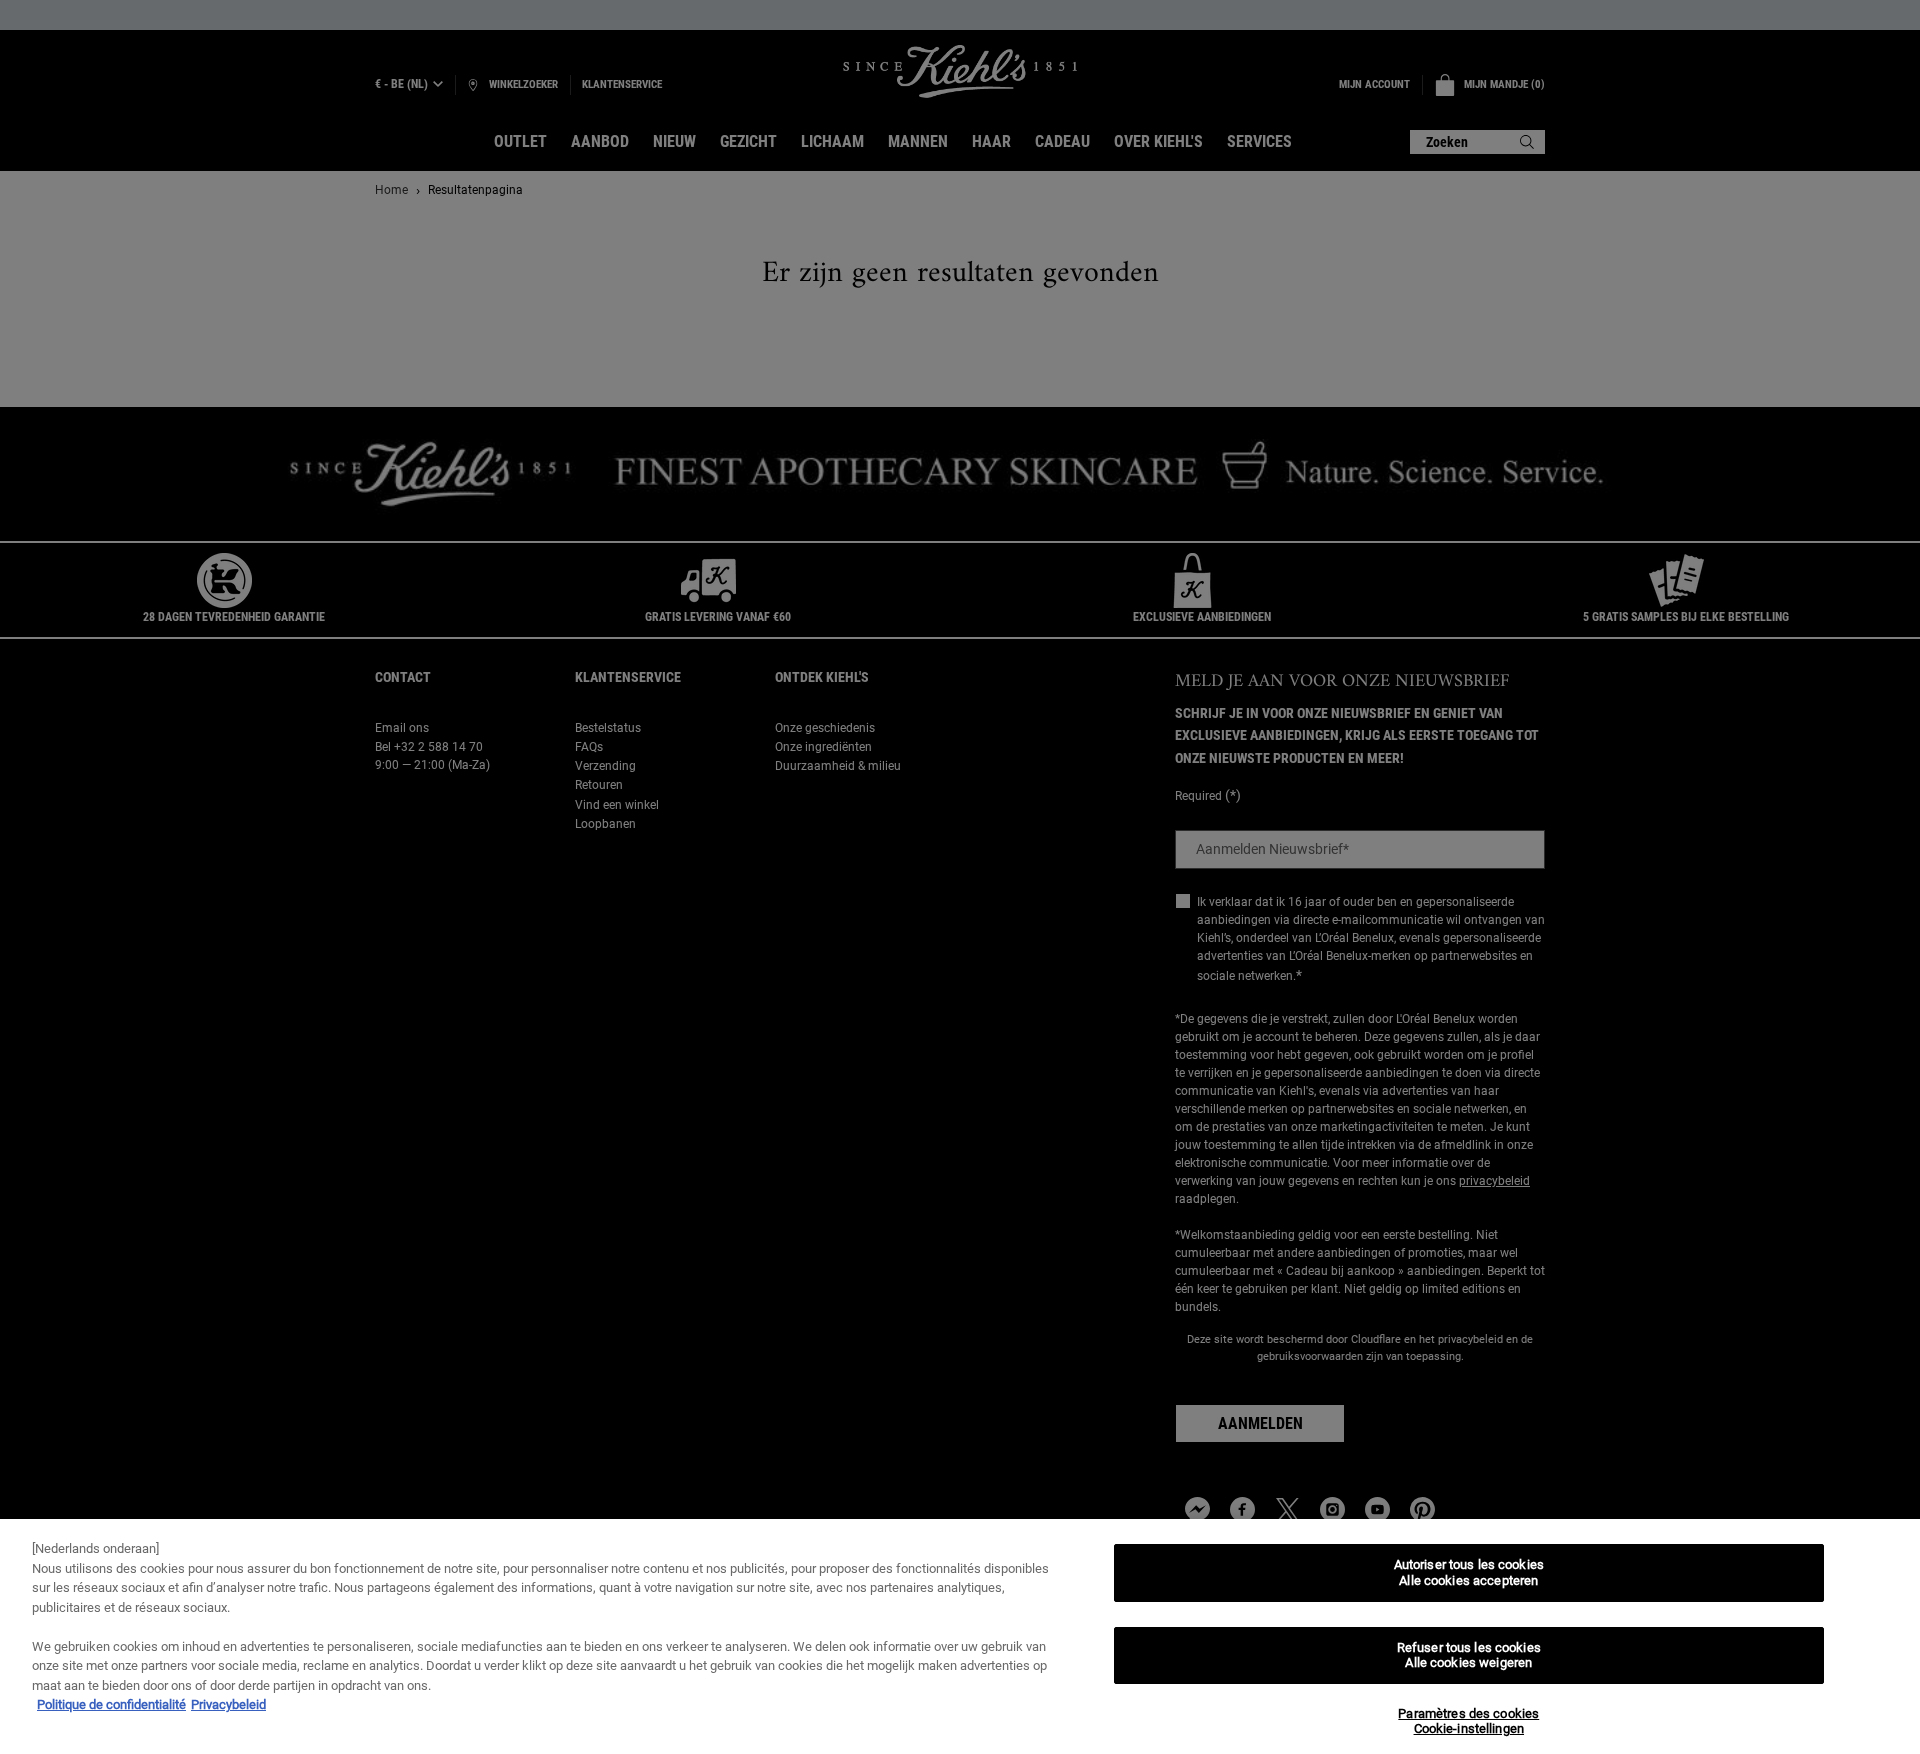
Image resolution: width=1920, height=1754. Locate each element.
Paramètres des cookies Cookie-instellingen (1468, 1721)
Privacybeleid (228, 1704)
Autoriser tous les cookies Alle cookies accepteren (1469, 1572)
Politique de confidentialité (111, 1704)
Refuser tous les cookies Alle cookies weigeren (1469, 1655)
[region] (960, 1636)
